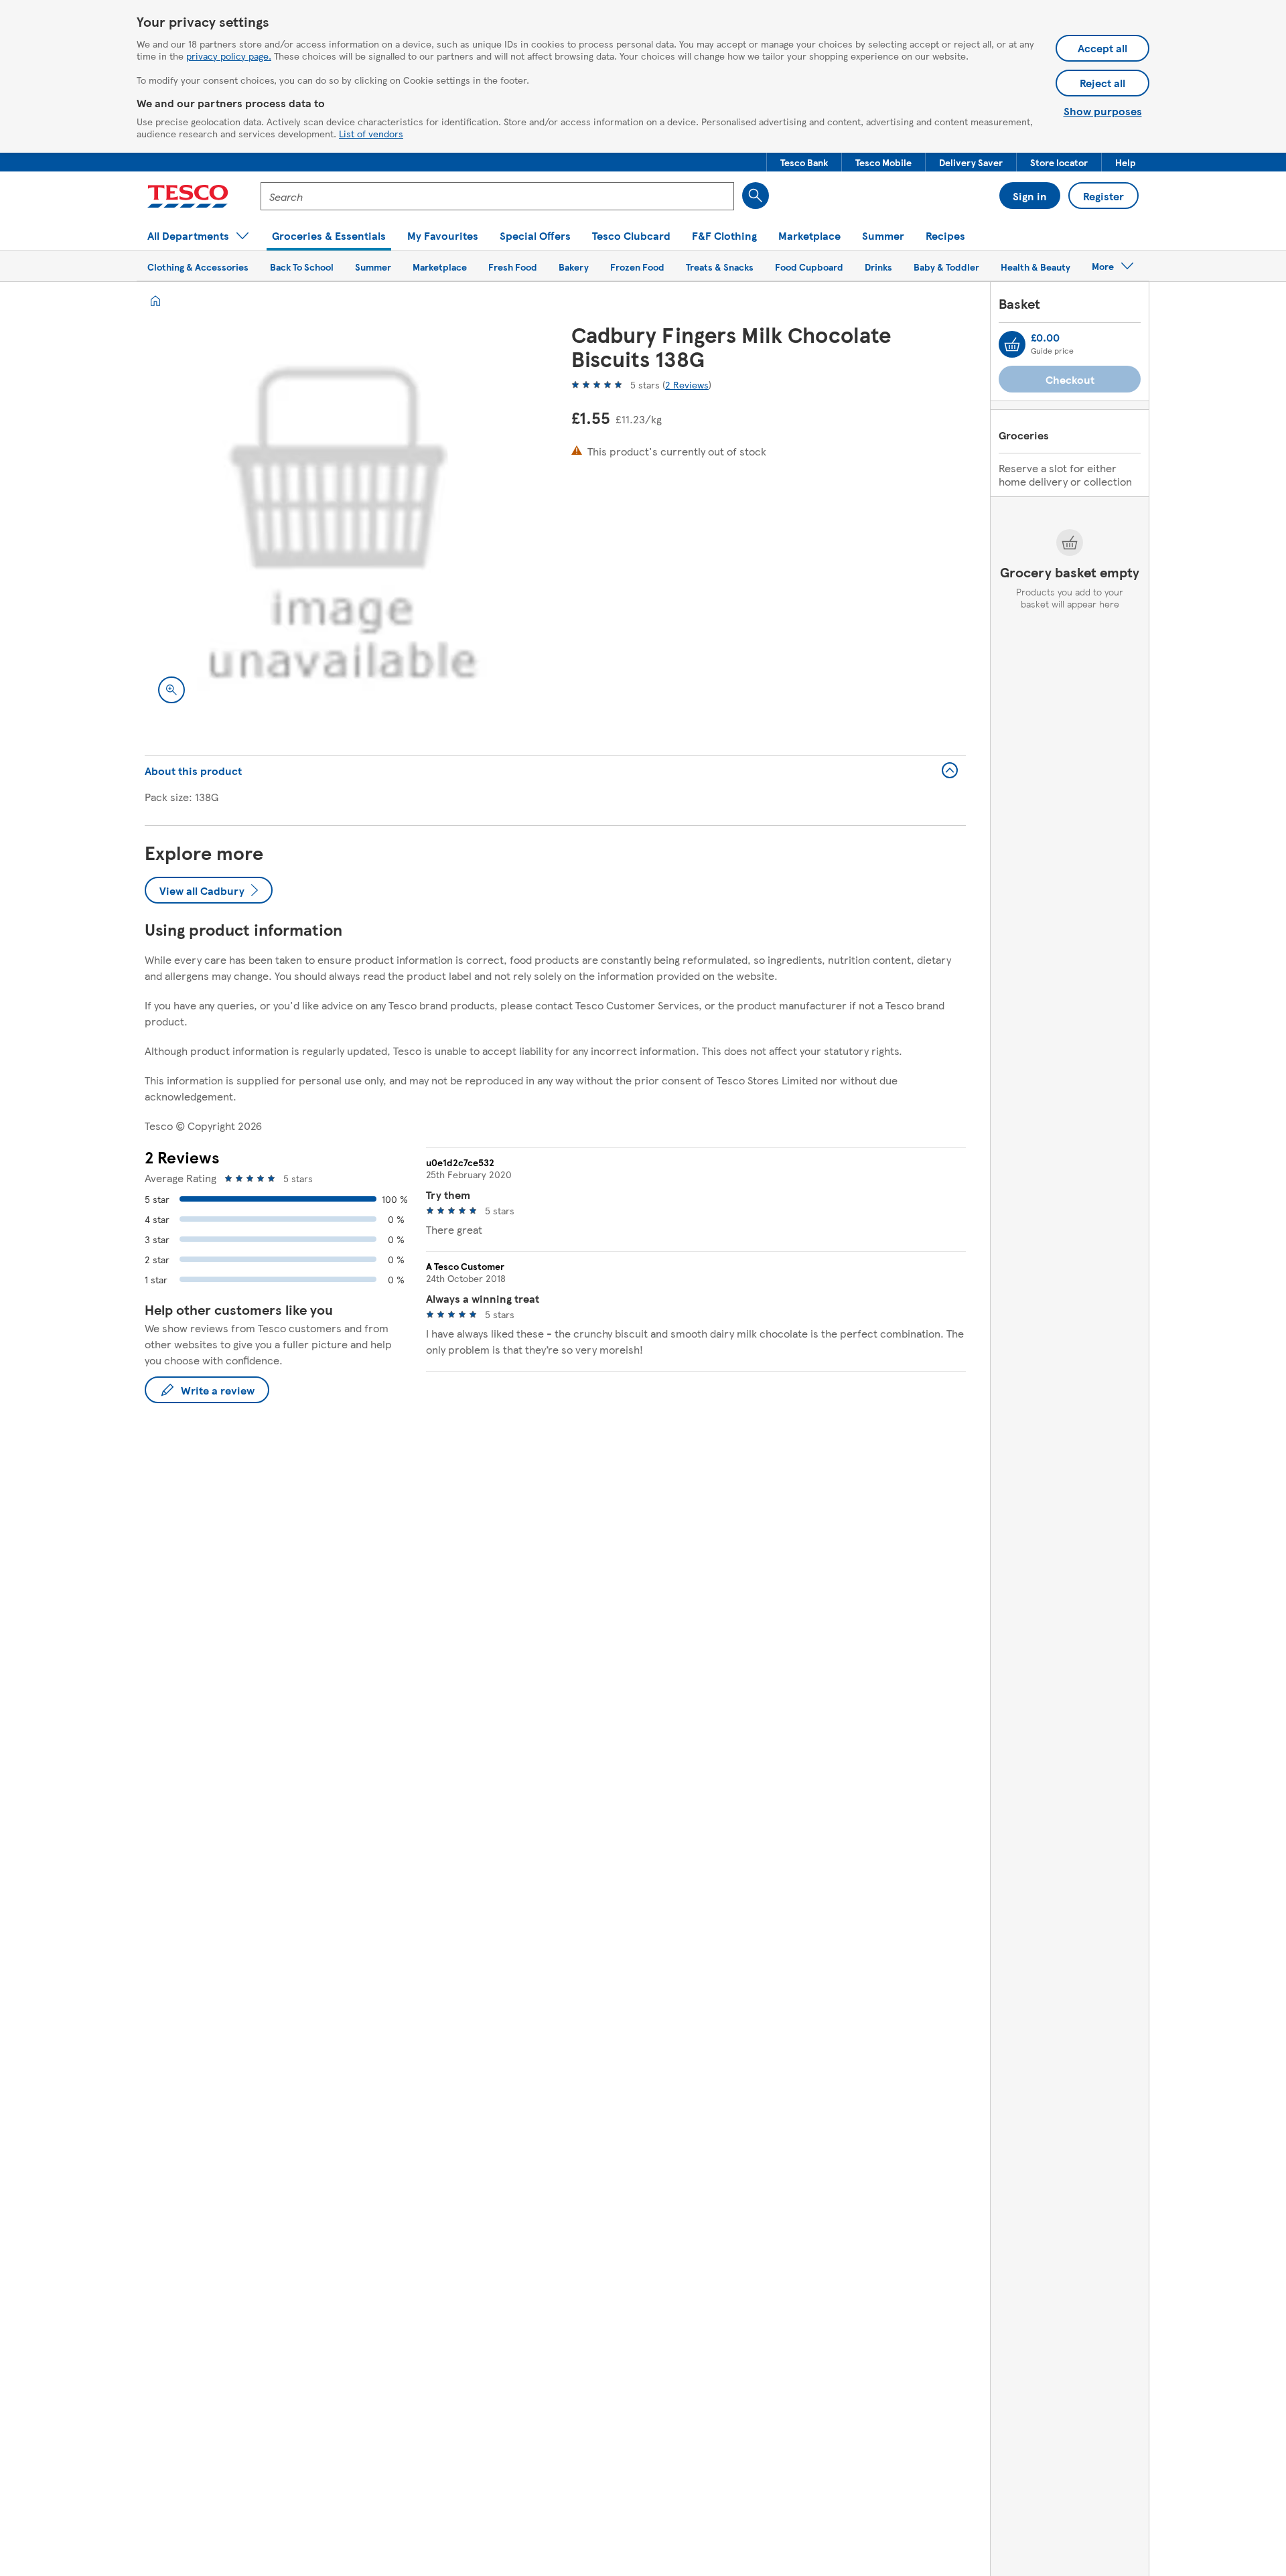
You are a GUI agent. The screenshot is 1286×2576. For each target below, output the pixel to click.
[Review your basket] (1012, 344)
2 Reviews (687, 384)
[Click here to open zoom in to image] (171, 690)
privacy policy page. (229, 56)
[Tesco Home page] (188, 196)
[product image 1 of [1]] (342, 519)
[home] (155, 301)
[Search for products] (756, 196)
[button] (804, 162)
